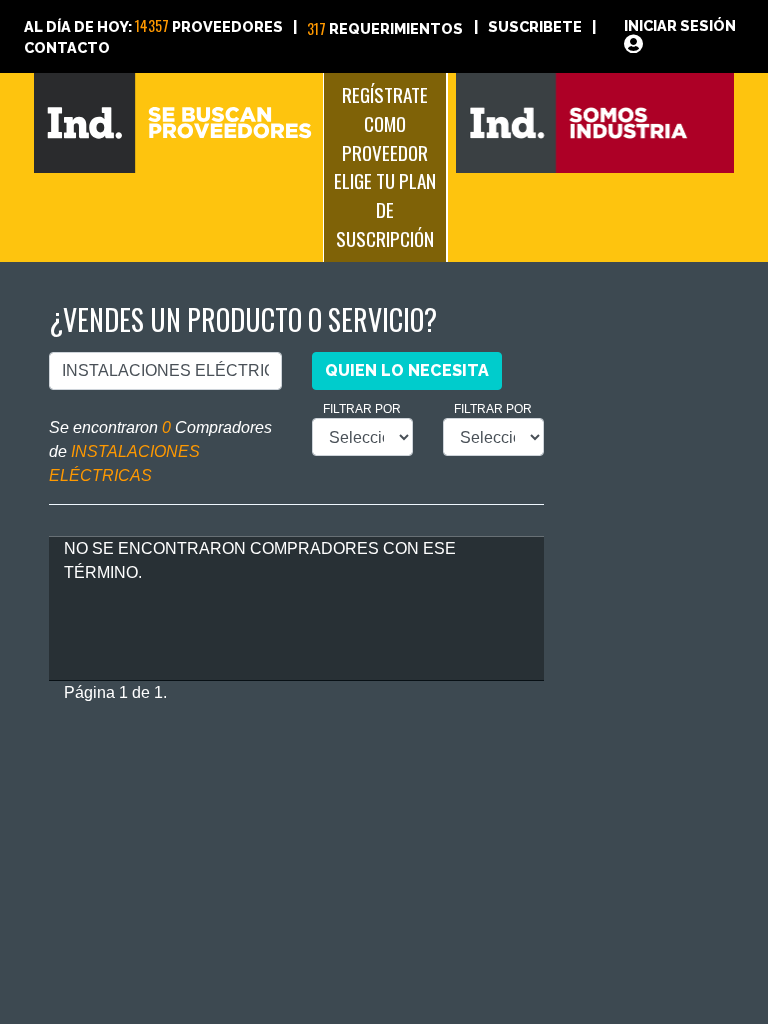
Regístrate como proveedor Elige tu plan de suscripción (385, 166)
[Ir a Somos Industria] (595, 121)
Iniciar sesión (680, 25)
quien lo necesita (407, 370)
